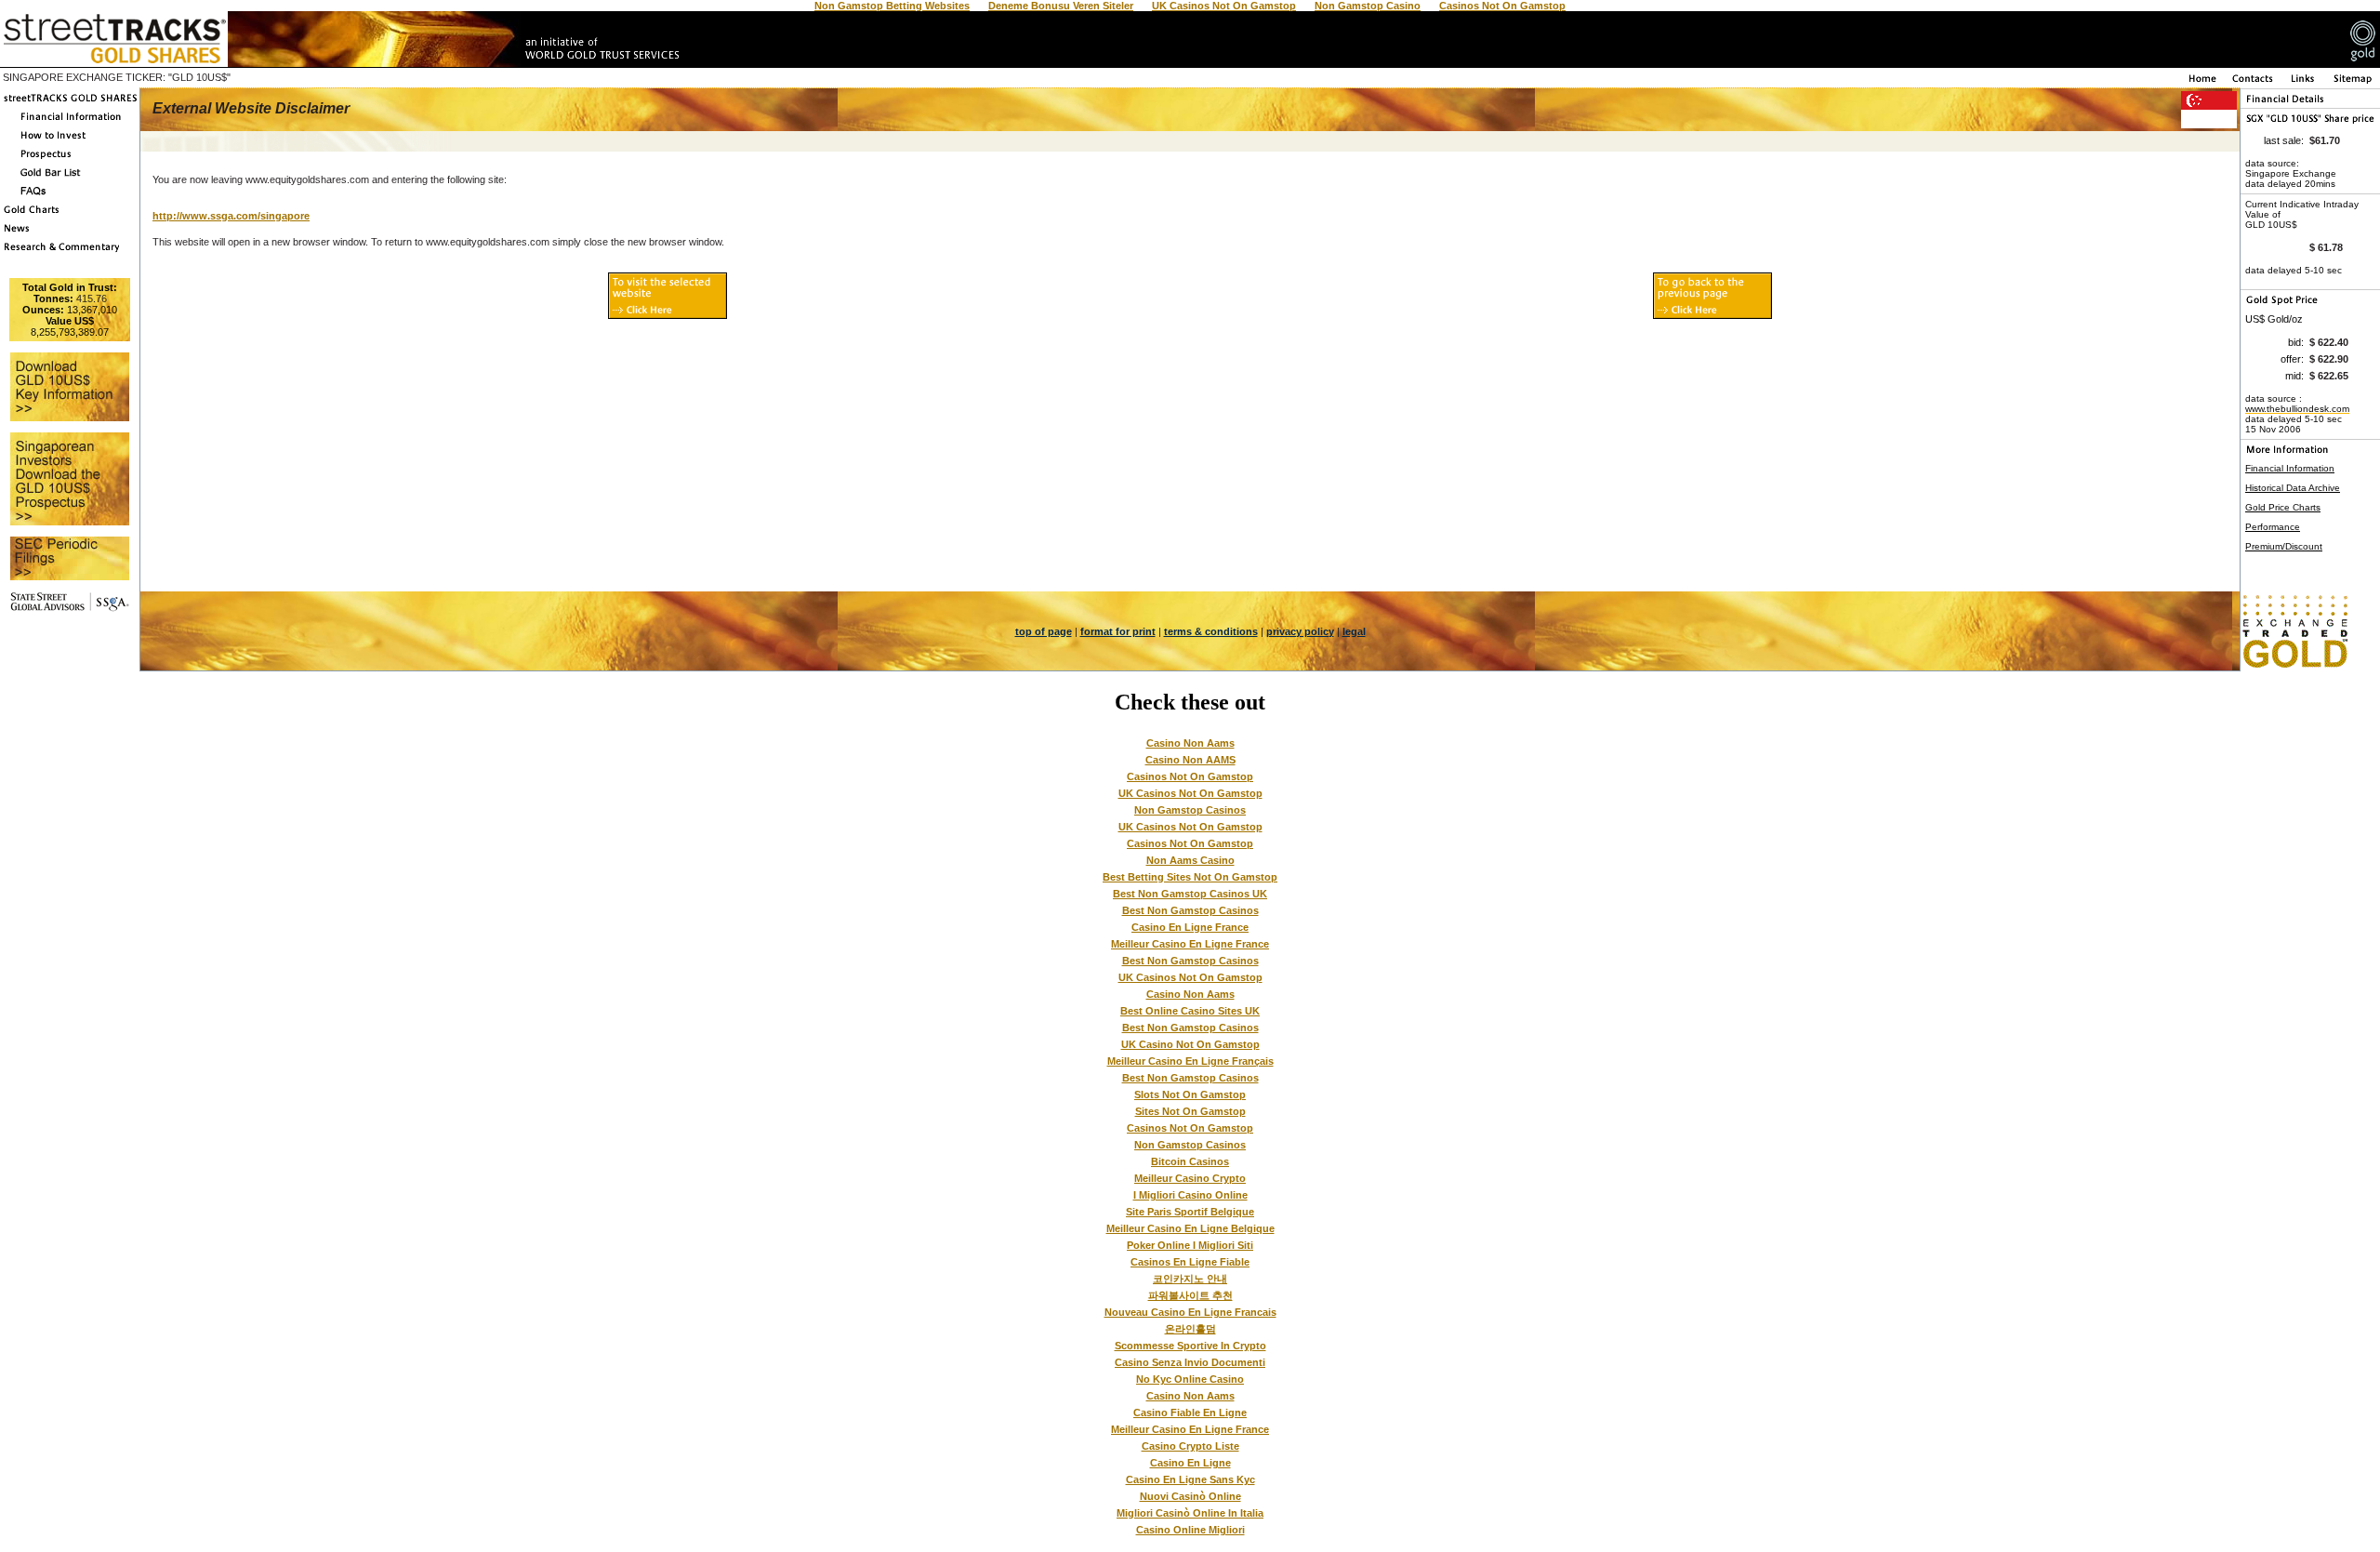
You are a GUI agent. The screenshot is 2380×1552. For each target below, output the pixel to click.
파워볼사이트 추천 (1190, 1295)
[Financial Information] (70, 122)
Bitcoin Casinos (1190, 1161)
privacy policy (1300, 631)
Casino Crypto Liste (1190, 1446)
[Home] (2201, 83)
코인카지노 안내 (1190, 1279)
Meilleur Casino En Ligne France (1190, 944)
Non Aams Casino (1190, 860)
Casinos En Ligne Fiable (1190, 1262)
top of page (1044, 631)
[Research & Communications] (70, 252)
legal (1354, 631)
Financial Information (2290, 468)
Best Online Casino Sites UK (1190, 1011)
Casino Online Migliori (1190, 1530)
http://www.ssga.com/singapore (231, 216)
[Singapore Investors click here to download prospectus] (70, 159)
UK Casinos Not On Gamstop (1190, 793)
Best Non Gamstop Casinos (1190, 910)
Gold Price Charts (2283, 507)
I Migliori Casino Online (1190, 1195)
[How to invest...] (70, 140)
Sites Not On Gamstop (1190, 1111)
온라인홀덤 (1190, 1329)
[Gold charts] (70, 215)
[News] (70, 233)
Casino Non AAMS (1190, 760)
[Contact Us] (2253, 83)
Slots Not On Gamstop (1190, 1094)
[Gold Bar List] (70, 178)
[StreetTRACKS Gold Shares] (70, 103)
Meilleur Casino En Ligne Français (1190, 1061)
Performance (2273, 527)
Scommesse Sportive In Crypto (1190, 1346)
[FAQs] (70, 196)
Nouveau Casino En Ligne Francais (1190, 1312)
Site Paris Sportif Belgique (1190, 1212)
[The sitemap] (2353, 83)
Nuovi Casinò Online (1190, 1496)
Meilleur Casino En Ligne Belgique (1190, 1228)
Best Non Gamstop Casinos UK (1190, 894)
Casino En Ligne (1190, 1463)
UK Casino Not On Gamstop (1190, 1044)
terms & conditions (1211, 631)
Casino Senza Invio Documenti (1190, 1362)
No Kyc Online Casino (1190, 1379)
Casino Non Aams (1190, 743)
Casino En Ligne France (1190, 927)
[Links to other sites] (2304, 83)
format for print (1118, 631)
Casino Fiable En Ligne (1190, 1413)
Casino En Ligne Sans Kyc (1190, 1479)
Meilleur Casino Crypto (1190, 1178)
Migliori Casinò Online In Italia (1190, 1513)
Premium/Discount (2284, 546)
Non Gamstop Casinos (1190, 810)
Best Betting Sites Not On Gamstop (1190, 877)
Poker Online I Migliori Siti (1190, 1245)
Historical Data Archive (2293, 488)
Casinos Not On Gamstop (1190, 776)
